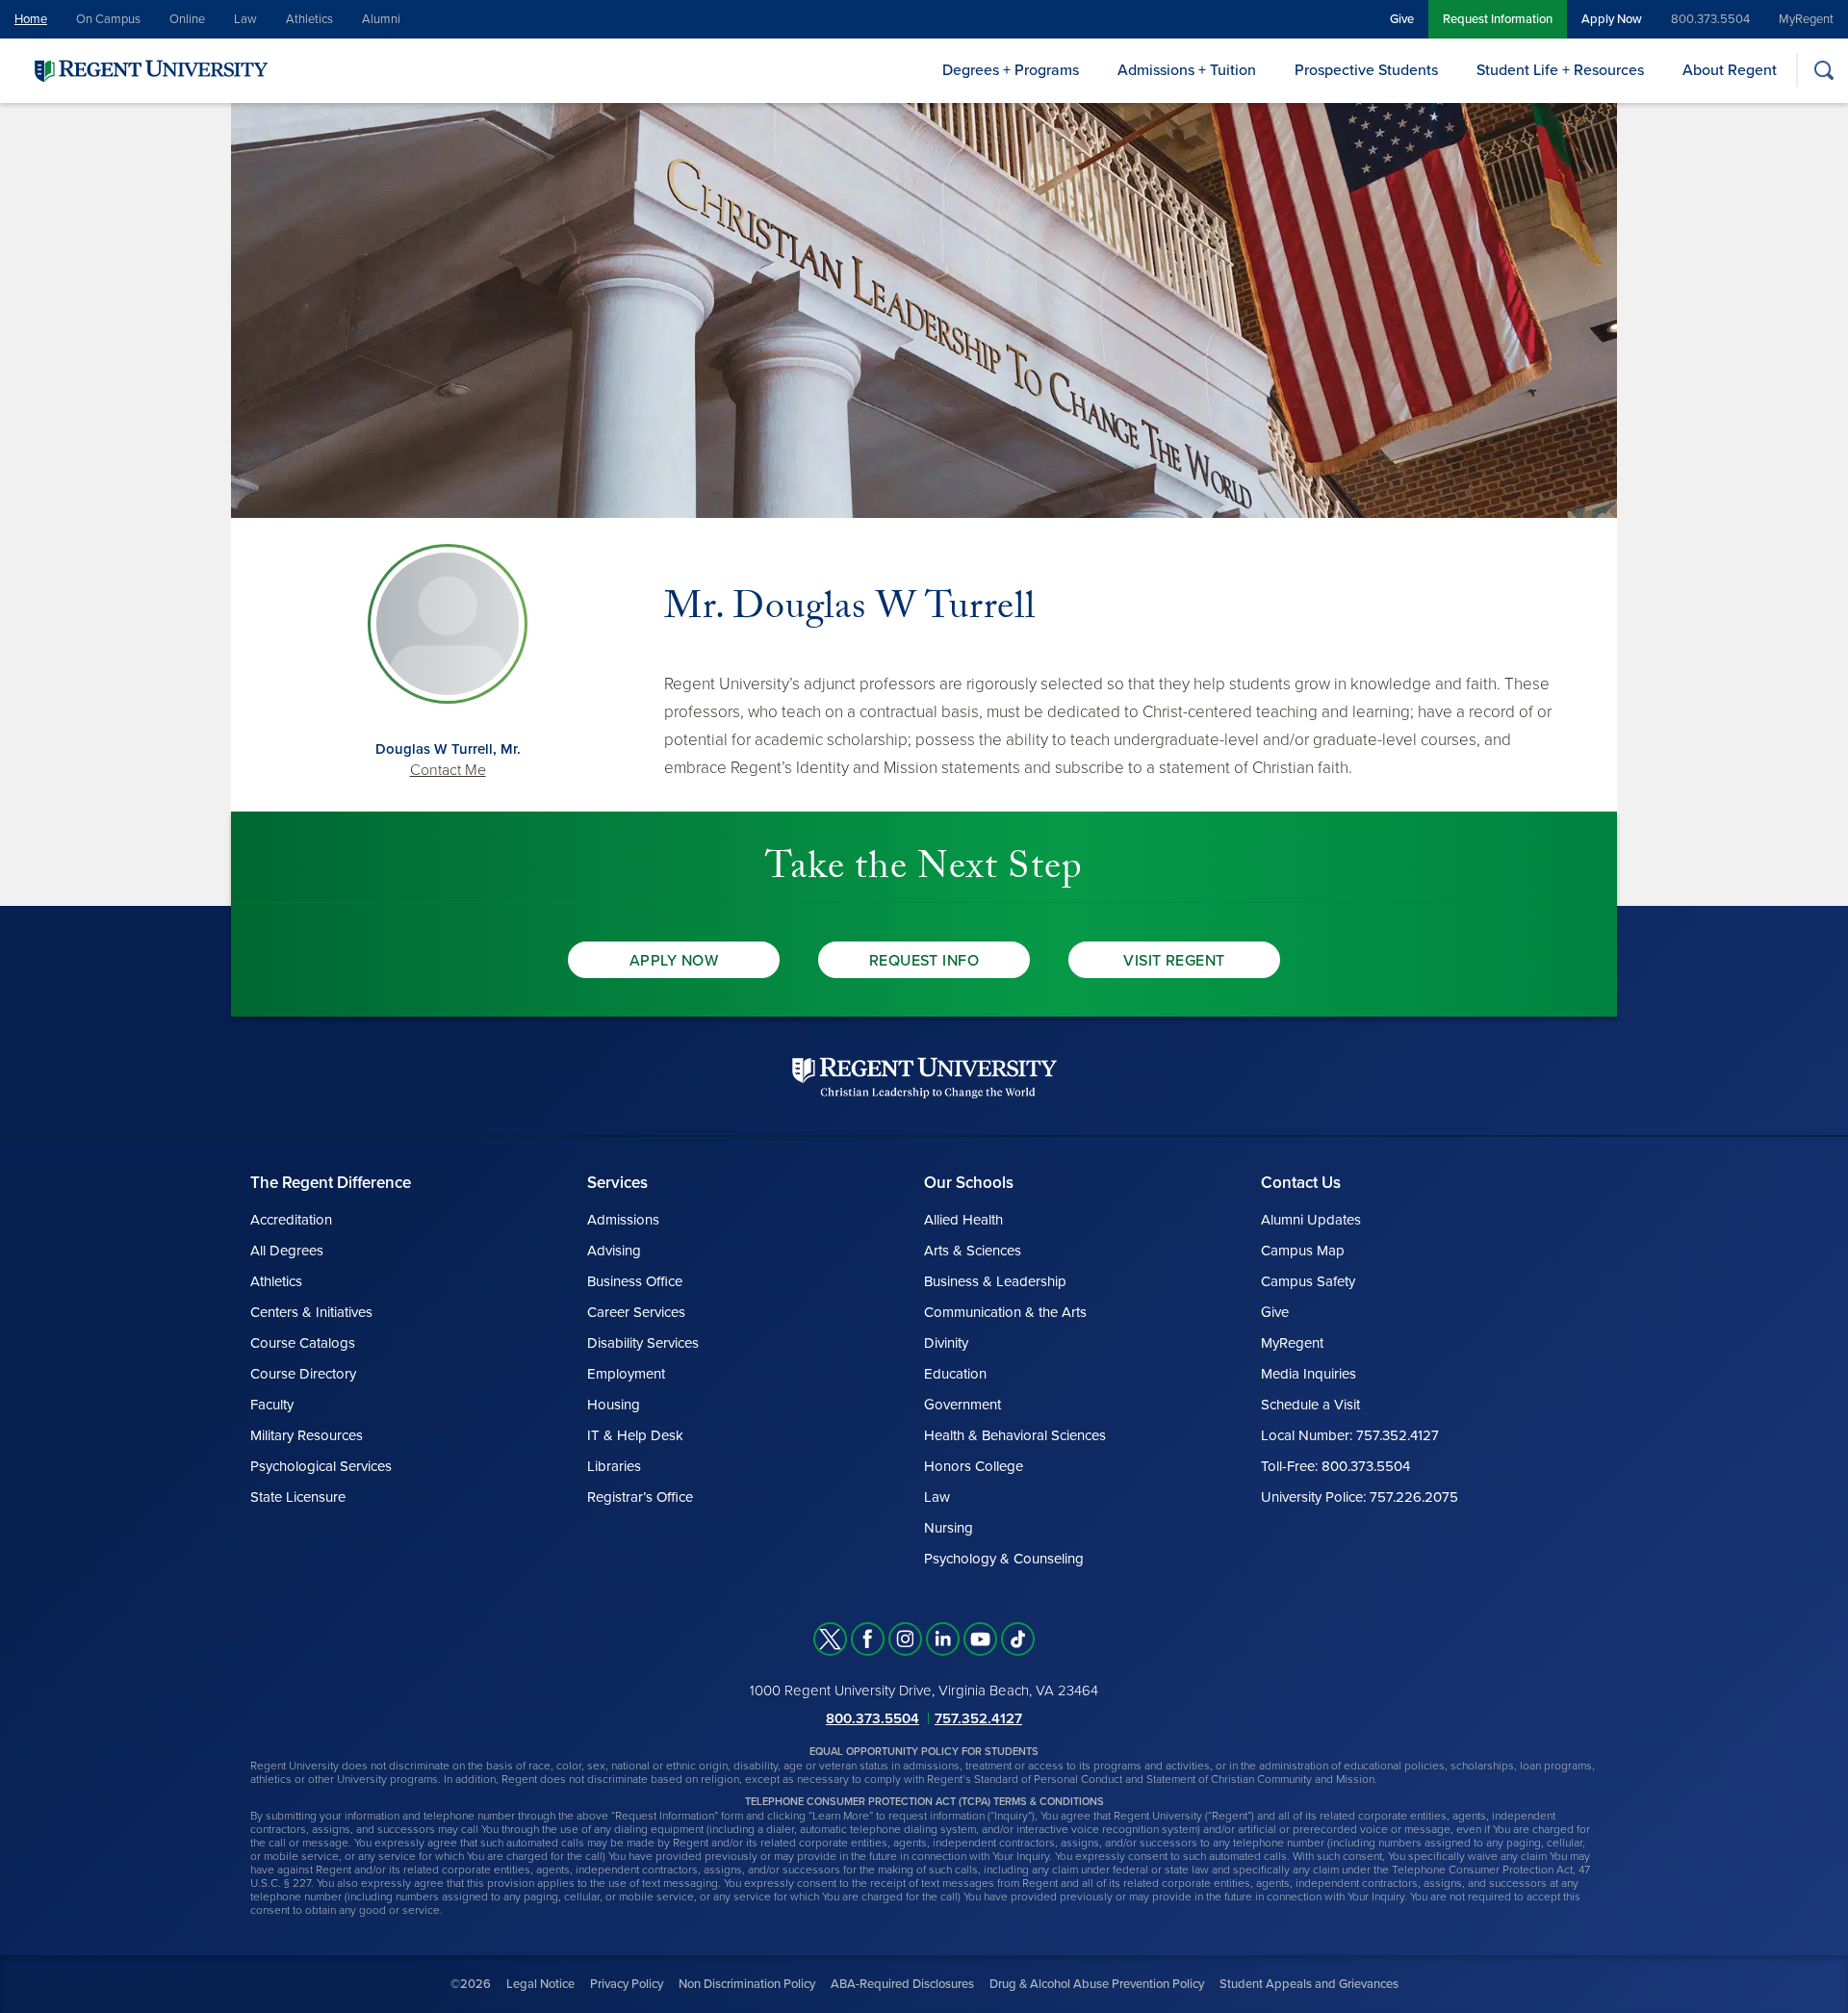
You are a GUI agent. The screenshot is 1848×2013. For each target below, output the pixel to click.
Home (31, 19)
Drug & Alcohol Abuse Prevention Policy (1097, 1984)
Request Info (924, 961)
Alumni (381, 19)
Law (245, 19)
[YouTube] (980, 1639)
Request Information (1498, 19)
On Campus (108, 19)
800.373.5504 (1710, 19)
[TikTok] (1018, 1639)
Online (187, 19)
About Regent (1730, 70)
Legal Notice (540, 1984)
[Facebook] (868, 1639)
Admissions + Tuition (1187, 70)
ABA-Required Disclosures (902, 1984)
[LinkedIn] (943, 1639)
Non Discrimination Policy (747, 1984)
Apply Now (1612, 19)
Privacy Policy (627, 1984)
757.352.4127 (978, 1718)
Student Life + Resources (1560, 70)
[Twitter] (830, 1639)
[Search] (1823, 70)
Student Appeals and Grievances (1309, 1984)
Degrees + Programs (1011, 70)
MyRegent (1806, 19)
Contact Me (448, 770)
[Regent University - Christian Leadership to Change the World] (924, 1078)
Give (1402, 19)
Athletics (309, 19)
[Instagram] (905, 1639)
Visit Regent (1174, 961)
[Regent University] (149, 70)
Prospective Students (1366, 70)
